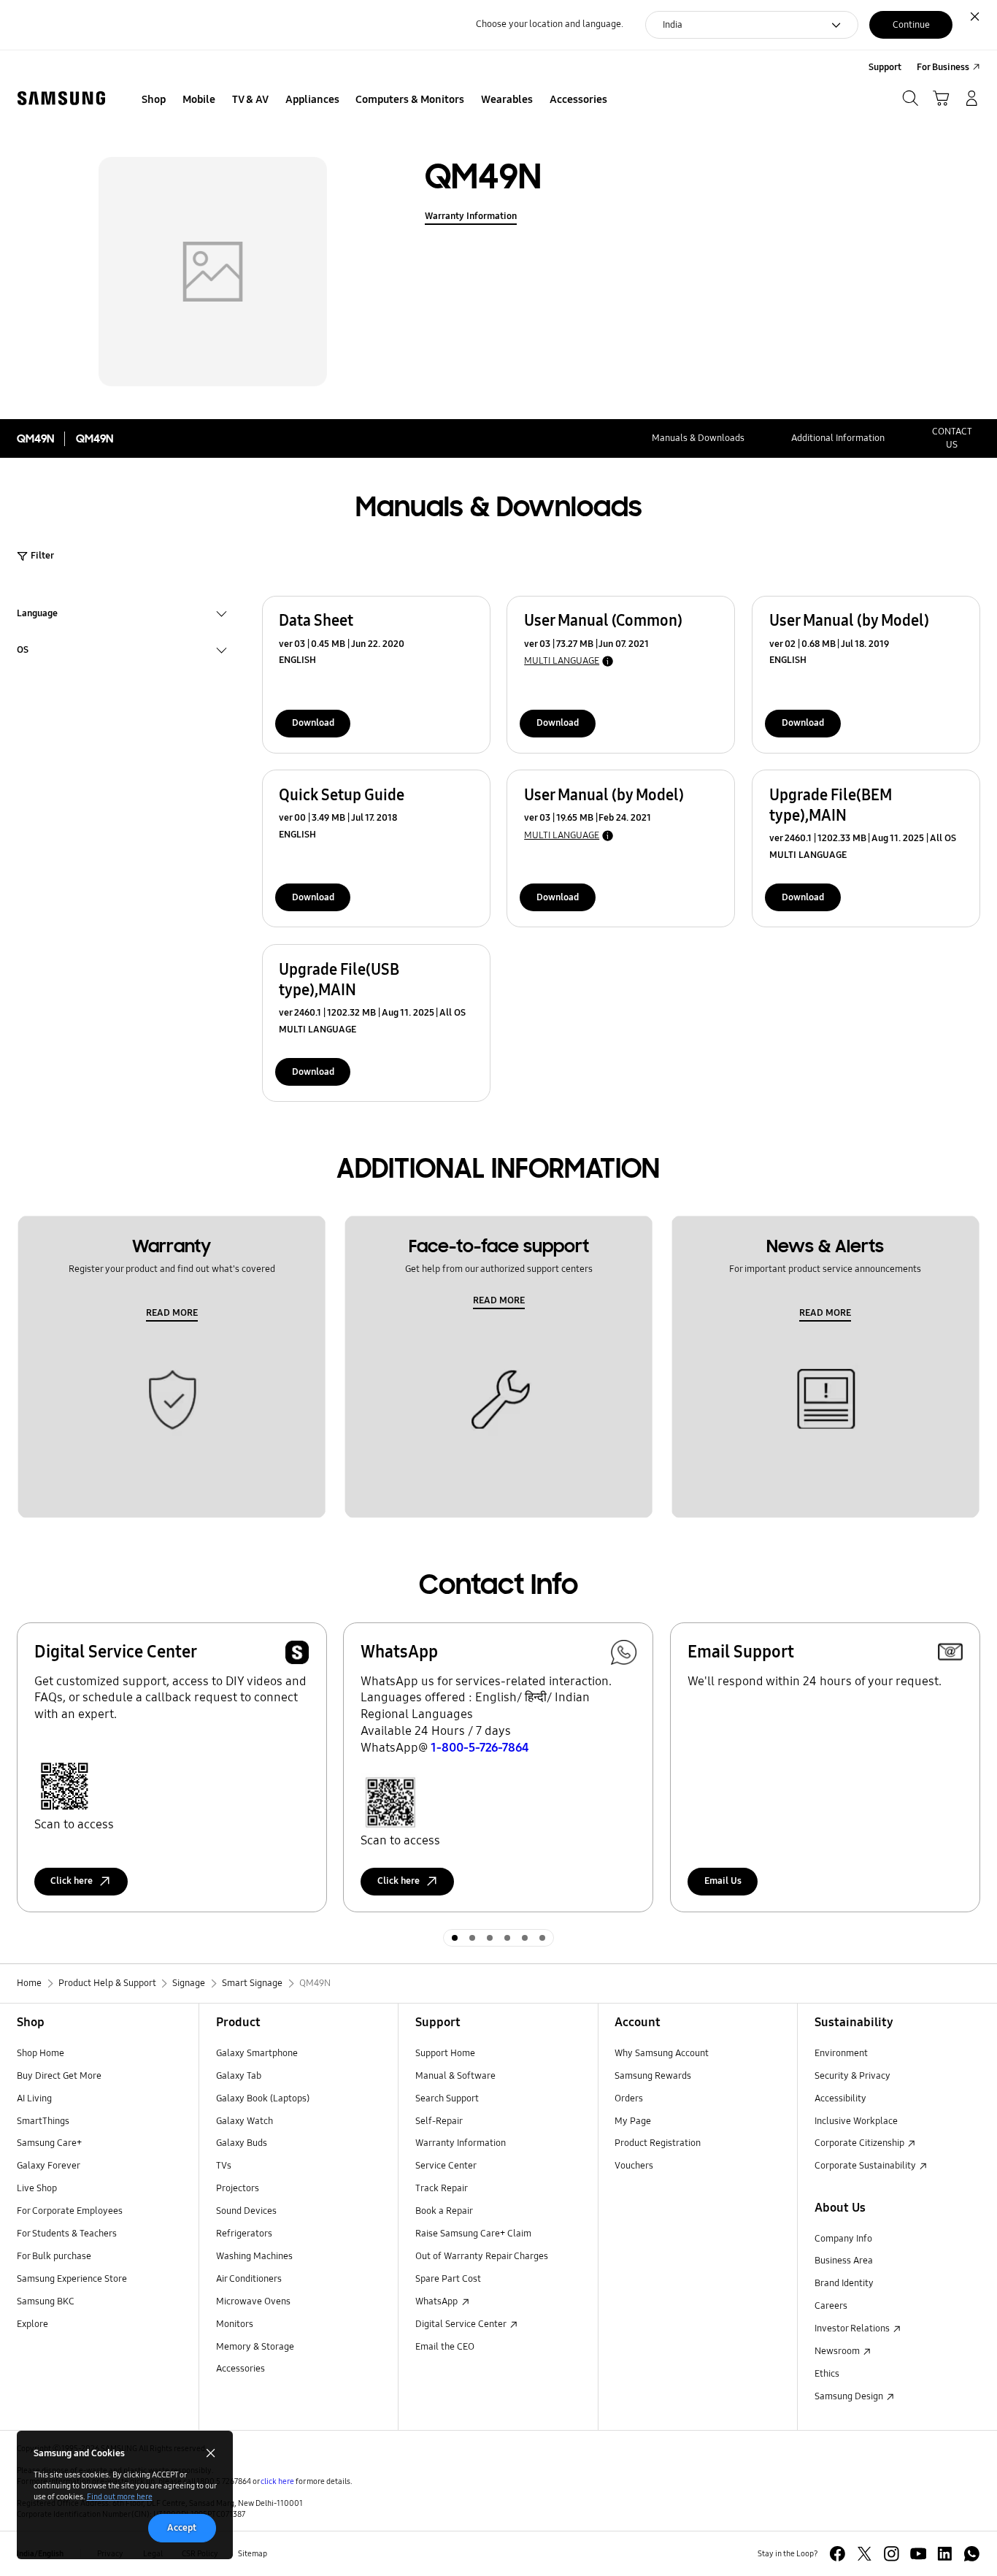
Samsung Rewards (653, 2076)
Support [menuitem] (885, 67)
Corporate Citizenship (861, 2143)
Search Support (447, 2098)
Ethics (827, 2374)
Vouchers (634, 2166)
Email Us (723, 1881)
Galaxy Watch (245, 2121)
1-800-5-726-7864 (480, 1748)
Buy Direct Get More (59, 2076)
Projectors (238, 2188)
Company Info (843, 2239)
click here (277, 2481)
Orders (629, 2098)
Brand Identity (844, 2283)
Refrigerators (244, 2234)
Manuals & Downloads (698, 438)
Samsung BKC (46, 2301)
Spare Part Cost (448, 2279)
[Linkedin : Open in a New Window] (945, 2554)
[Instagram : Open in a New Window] (892, 2554)
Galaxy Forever (49, 2166)
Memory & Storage (255, 2347)
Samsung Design (850, 2396)
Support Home (445, 2053)
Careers (831, 2306)
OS (23, 652)
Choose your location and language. (550, 24)
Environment (841, 2053)
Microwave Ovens (253, 2301)
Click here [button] (72, 1881)
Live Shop (37, 2188)
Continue (911, 25)
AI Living (34, 2098)
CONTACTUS (952, 438)
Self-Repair (439, 2121)
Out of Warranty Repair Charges (482, 2256)
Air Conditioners (249, 2279)
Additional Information (838, 438)
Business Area (844, 2261)
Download (313, 723)
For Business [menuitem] (943, 67)
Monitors (235, 2324)
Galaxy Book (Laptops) (263, 2098)
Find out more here (120, 2496)
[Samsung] (61, 99)
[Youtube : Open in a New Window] (919, 2554)
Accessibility (840, 2098)
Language (37, 615)
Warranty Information (471, 216)
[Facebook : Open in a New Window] (838, 2554)
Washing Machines (254, 2256)
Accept (182, 2528)
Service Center (446, 2166)
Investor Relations (853, 2328)
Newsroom (838, 2351)
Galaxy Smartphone (257, 2053)
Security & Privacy (852, 2076)
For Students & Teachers (67, 2234)
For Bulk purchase (54, 2256)
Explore (32, 2324)
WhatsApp (438, 2301)
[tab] (455, 1938)
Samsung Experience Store (72, 2279)
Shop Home (41, 2053)
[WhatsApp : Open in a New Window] (972, 2554)
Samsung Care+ (49, 2143)
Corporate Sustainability (866, 2166)
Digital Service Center (462, 2324)
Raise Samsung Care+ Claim (473, 2234)
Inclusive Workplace (856, 2121)
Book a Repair (444, 2211)
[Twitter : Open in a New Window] (865, 2554)
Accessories (240, 2369)
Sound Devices (246, 2211)
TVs (224, 2166)
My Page (633, 2121)
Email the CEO (445, 2347)
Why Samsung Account (662, 2053)
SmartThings (43, 2121)
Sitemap (253, 2553)
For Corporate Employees (70, 2211)
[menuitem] (154, 100)
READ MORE (172, 1313)
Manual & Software (455, 2076)
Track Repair (442, 2188)
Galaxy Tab (239, 2076)
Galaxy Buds (242, 2143)
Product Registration (658, 2143)
